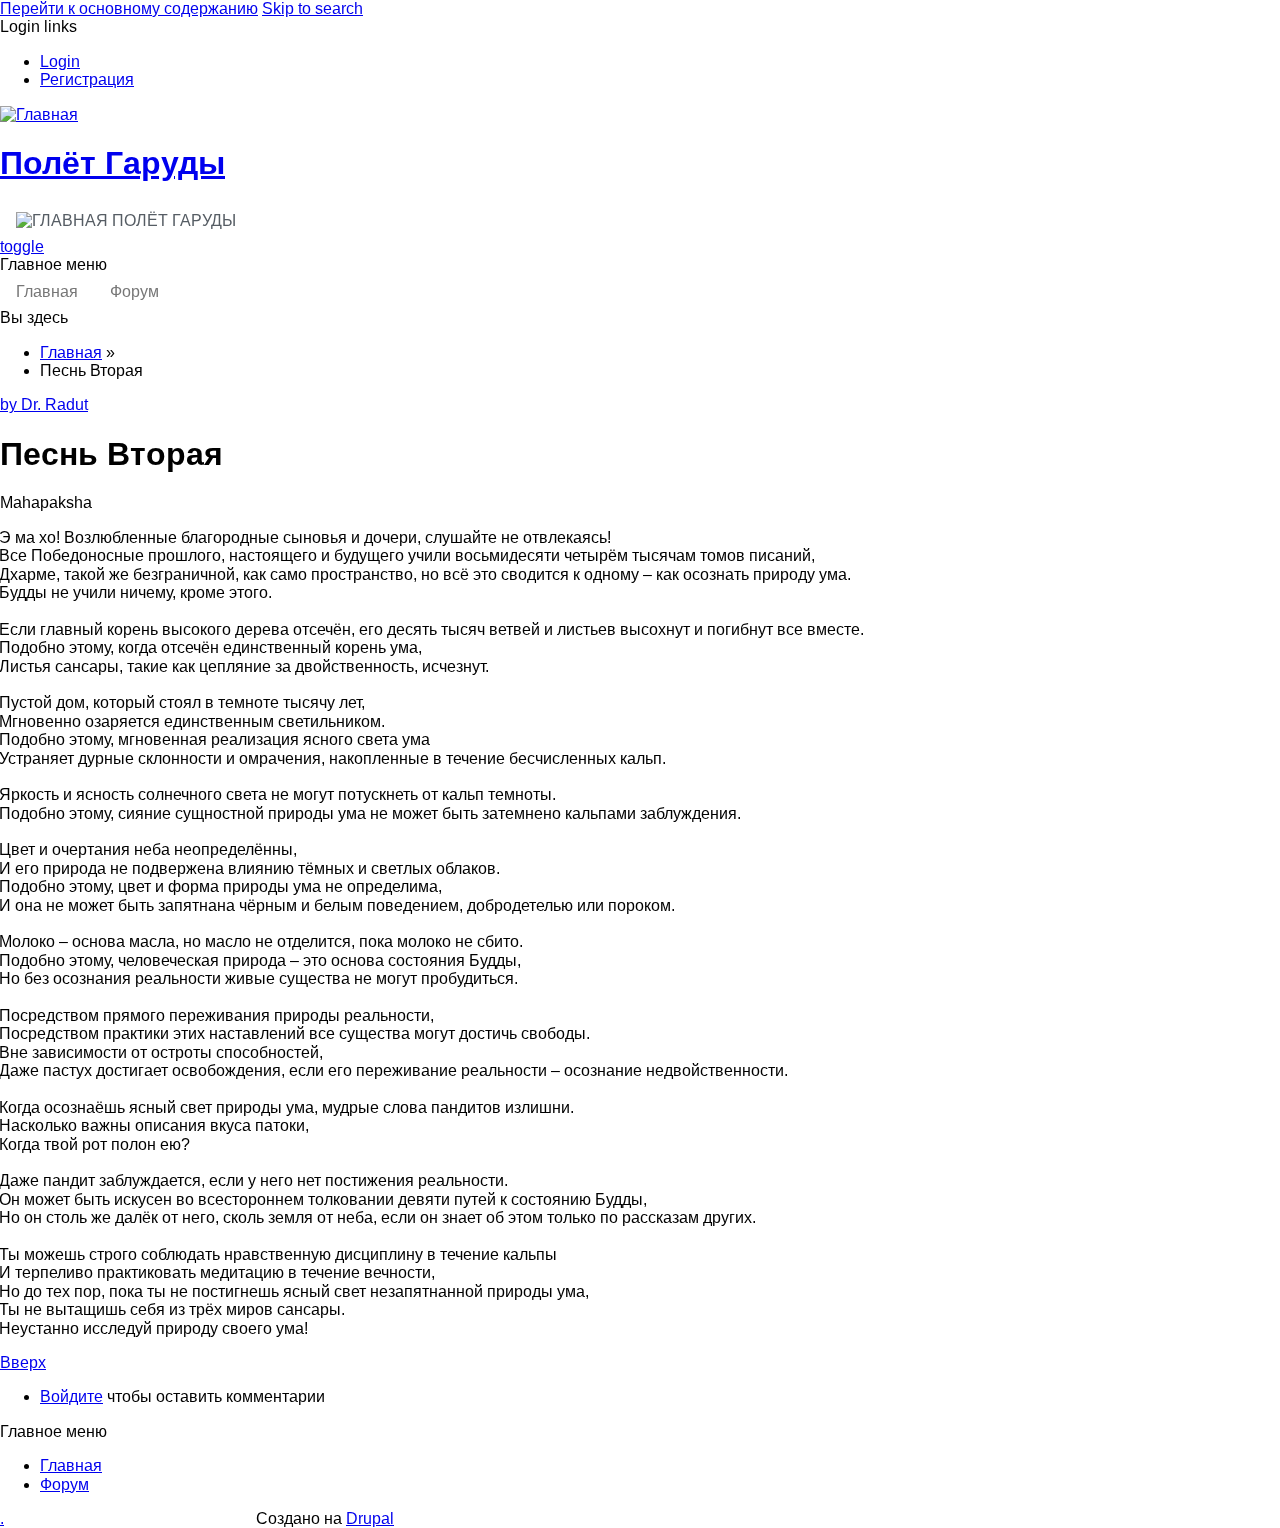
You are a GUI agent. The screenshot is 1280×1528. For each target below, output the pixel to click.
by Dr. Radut (44, 404)
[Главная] (39, 114)
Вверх (23, 1362)
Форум (134, 291)
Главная (47, 291)
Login (60, 61)
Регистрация (87, 79)
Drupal (370, 1518)
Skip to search (312, 8)
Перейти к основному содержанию (129, 8)
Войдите (71, 1396)
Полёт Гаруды (112, 163)
